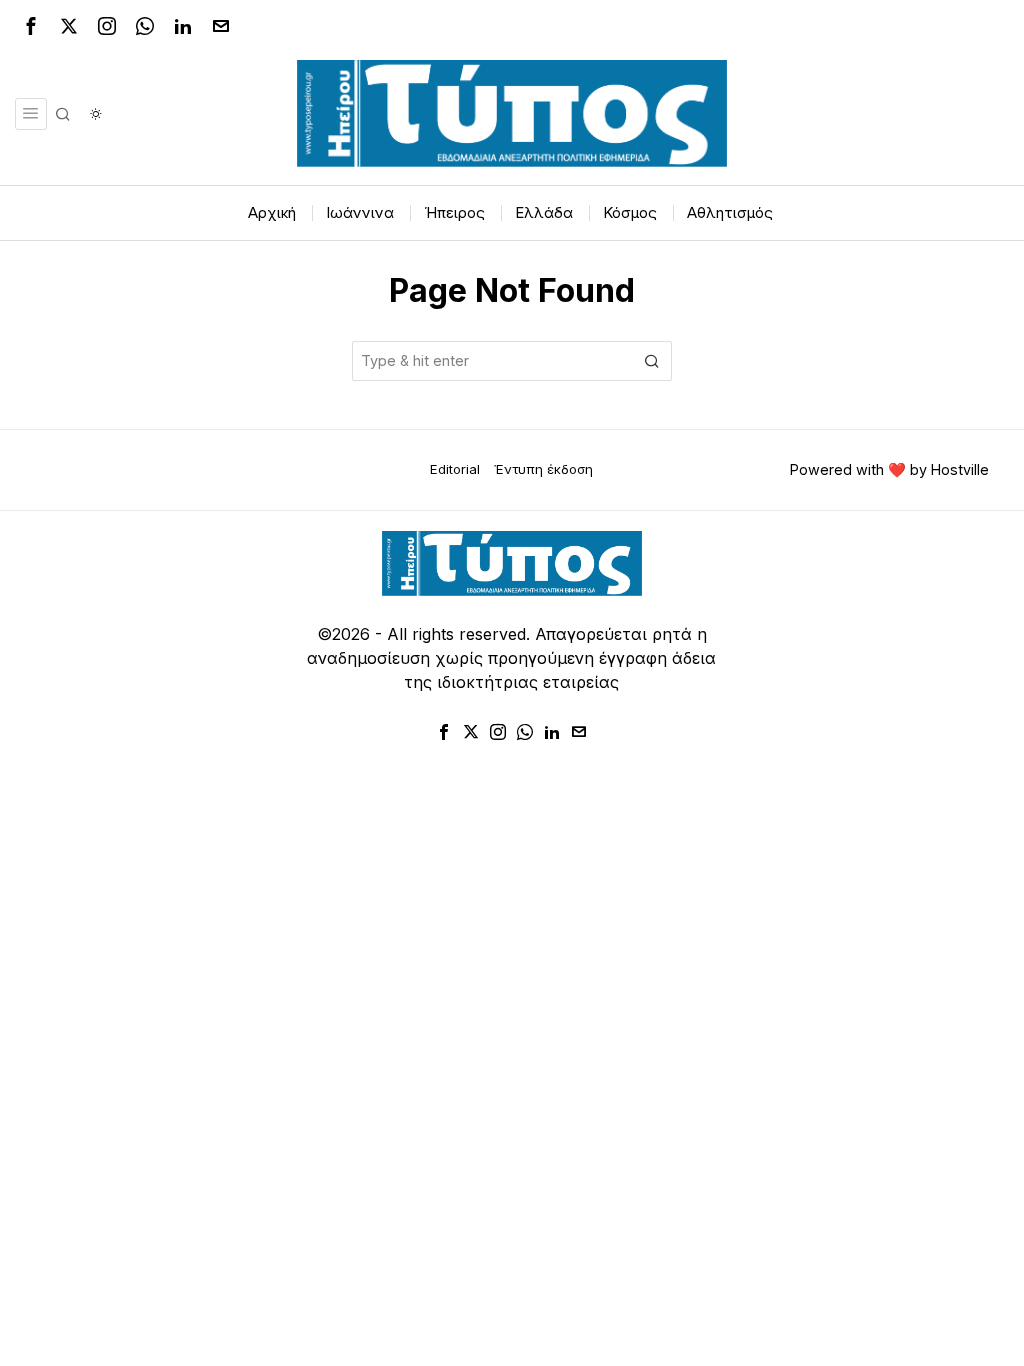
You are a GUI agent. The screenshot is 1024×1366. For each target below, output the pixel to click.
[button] (652, 361)
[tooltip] (31, 26)
